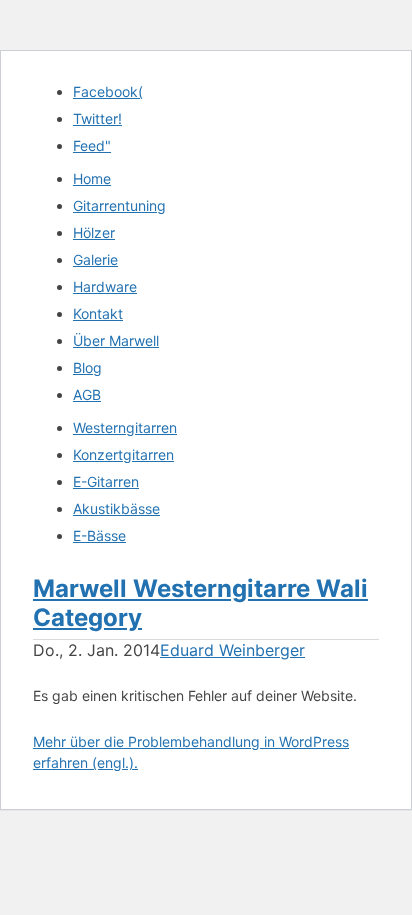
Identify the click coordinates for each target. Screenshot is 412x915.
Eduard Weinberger (232, 650)
